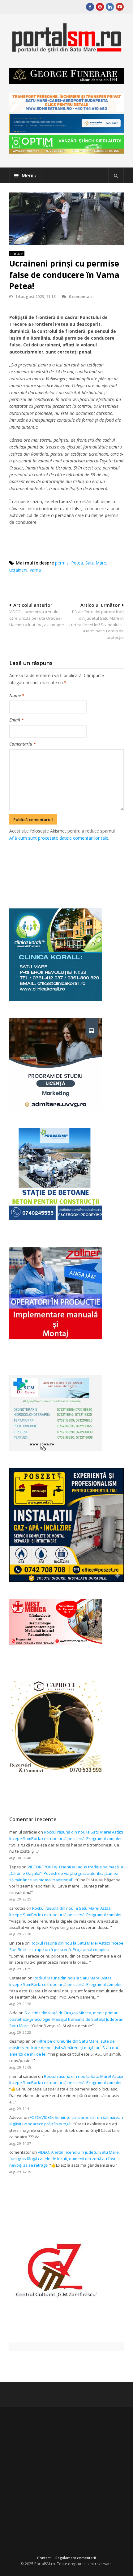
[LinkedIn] (110, 7)
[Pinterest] (100, 7)
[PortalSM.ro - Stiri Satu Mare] (66, 50)
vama (35, 570)
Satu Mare (96, 563)
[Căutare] (116, 176)
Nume (17, 695)
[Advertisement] (71, 868)
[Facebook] (90, 7)
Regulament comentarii (76, 2558)
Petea (77, 563)
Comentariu (23, 744)
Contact (44, 2558)
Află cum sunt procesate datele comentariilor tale (59, 838)
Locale (17, 254)
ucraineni (18, 570)
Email (17, 720)
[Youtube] (120, 7)
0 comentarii (81, 296)
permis (62, 563)
